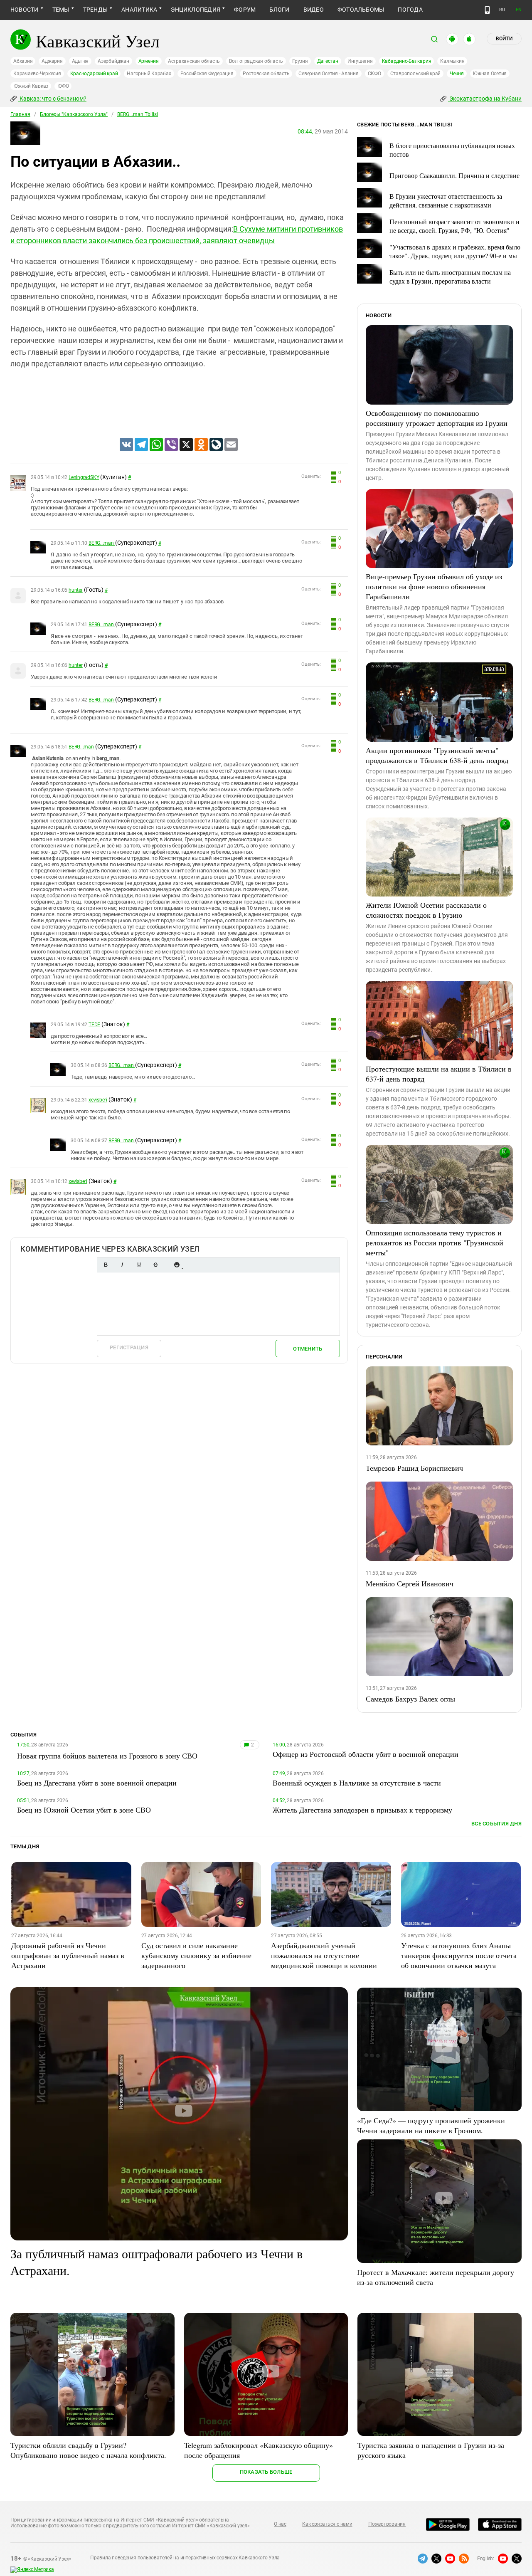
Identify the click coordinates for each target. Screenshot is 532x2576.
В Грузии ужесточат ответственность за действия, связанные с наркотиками (446, 200)
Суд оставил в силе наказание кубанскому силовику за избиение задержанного (196, 1955)
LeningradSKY (84, 477)
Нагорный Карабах (149, 74)
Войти (504, 39)
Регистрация (129, 1347)
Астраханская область (194, 61)
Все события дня (496, 1824)
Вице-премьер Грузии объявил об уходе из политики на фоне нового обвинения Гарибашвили (434, 586)
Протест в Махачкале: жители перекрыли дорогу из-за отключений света (436, 2277)
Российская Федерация (207, 74)
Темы (61, 10)
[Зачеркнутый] (155, 1265)
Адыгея (80, 61)
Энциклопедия (196, 10)
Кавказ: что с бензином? (52, 99)
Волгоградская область (256, 61)
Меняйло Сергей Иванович (410, 1583)
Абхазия (23, 61)
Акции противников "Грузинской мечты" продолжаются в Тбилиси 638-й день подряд (437, 755)
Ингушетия (360, 61)
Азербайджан (113, 61)
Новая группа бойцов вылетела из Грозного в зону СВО (107, 1756)
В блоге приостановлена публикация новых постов (452, 150)
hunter (76, 590)
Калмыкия (452, 61)
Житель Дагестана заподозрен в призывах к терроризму (362, 1810)
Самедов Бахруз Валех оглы (410, 1699)
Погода (410, 10)
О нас (280, 2524)
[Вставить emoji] (177, 1265)
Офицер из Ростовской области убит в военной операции (366, 1754)
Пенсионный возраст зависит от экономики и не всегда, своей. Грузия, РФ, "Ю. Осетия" (454, 226)
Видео (314, 10)
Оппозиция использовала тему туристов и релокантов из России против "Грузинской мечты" (435, 1242)
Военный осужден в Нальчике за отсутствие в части (357, 1783)
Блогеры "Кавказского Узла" (74, 114)
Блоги (279, 10)
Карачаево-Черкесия (37, 74)
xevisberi (98, 1100)
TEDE (94, 1025)
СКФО (374, 74)
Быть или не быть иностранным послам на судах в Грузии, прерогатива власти (450, 277)
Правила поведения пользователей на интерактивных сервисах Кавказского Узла (185, 2558)
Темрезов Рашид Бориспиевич (414, 1468)
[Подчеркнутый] (139, 1265)
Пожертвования (387, 2524)
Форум (245, 10)
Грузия (300, 61)
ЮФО (63, 86)
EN (519, 10)
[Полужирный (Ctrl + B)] (106, 1265)
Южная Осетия (490, 74)
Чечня (457, 74)
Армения (149, 61)
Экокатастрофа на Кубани (485, 99)
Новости (25, 10)
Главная (20, 114)
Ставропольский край (415, 74)
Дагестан (328, 61)
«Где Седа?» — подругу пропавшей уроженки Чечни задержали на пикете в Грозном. (431, 2125)
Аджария (52, 61)
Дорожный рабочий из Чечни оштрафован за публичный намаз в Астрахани (68, 1955)
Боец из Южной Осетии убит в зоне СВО (84, 1810)
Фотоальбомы (361, 10)
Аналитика (139, 10)
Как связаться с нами (327, 2524)
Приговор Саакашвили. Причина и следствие (454, 175)
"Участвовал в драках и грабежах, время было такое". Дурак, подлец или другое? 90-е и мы (455, 251)
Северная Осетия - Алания (328, 74)
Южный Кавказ (31, 86)
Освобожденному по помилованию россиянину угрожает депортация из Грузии (437, 418)
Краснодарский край (94, 74)
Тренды (95, 10)
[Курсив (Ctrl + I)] (122, 1265)
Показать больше (266, 2472)
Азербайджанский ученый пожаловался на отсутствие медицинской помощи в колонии (324, 1955)
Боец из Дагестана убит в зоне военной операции (97, 1783)
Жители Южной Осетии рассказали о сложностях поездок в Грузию (426, 910)
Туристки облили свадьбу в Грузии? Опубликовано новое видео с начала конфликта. (88, 2450)
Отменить (308, 1349)
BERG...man (102, 543)
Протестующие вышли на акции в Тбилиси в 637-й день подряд (439, 1074)
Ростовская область (266, 74)
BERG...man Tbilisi (138, 114)
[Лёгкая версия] (487, 10)
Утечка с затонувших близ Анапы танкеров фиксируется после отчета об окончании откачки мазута (459, 1955)
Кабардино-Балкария (407, 61)
